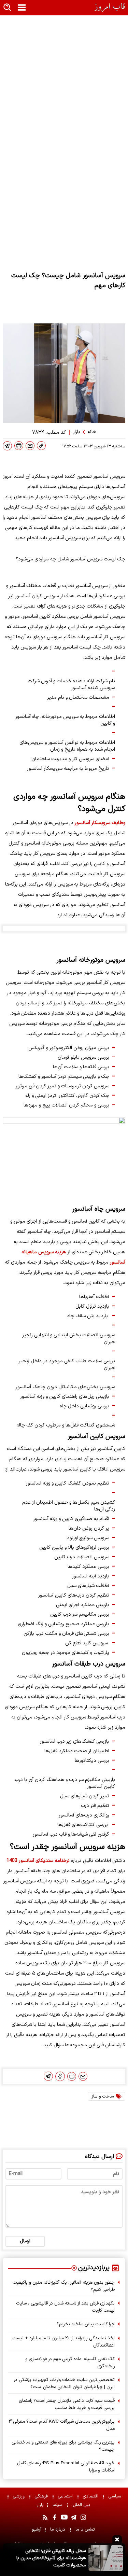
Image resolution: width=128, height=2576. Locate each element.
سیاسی (116, 2496)
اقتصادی (91, 2496)
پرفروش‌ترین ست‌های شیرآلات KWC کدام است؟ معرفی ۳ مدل (62, 2425)
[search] (8, 8)
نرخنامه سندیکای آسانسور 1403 (38, 1861)
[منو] (22, 8)
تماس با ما (86, 2529)
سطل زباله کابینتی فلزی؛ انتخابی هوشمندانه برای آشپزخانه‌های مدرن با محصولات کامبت (51, 2558)
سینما (58, 2505)
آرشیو (37, 2529)
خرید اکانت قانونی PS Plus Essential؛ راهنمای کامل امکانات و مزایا (66, 2467)
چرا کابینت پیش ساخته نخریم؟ (86, 2324)
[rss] (45, 2517)
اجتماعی (66, 2496)
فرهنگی (42, 2496)
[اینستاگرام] (83, 2517)
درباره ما (58, 2529)
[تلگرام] (7, 446)
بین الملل (82, 2505)
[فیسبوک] (60, 2076)
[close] (117, 2539)
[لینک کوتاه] (41, 446)
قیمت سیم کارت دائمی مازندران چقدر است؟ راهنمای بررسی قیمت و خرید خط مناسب (67, 2404)
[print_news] (19, 446)
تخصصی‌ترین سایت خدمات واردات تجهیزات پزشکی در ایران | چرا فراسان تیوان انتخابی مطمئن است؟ (64, 2383)
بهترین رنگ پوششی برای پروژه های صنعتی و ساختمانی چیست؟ (63, 2446)
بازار (40, 2505)
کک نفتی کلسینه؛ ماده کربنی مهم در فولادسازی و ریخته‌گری (70, 2363)
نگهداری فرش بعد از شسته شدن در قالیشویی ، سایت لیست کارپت (65, 2307)
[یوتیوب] (64, 2517)
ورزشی (19, 2496)
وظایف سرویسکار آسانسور (100, 823)
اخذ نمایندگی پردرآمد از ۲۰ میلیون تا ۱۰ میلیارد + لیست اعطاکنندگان (63, 2342)
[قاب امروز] (110, 7)
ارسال (25, 2241)
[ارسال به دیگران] (30, 446)
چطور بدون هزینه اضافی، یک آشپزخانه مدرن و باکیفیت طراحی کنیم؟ (64, 2286)
